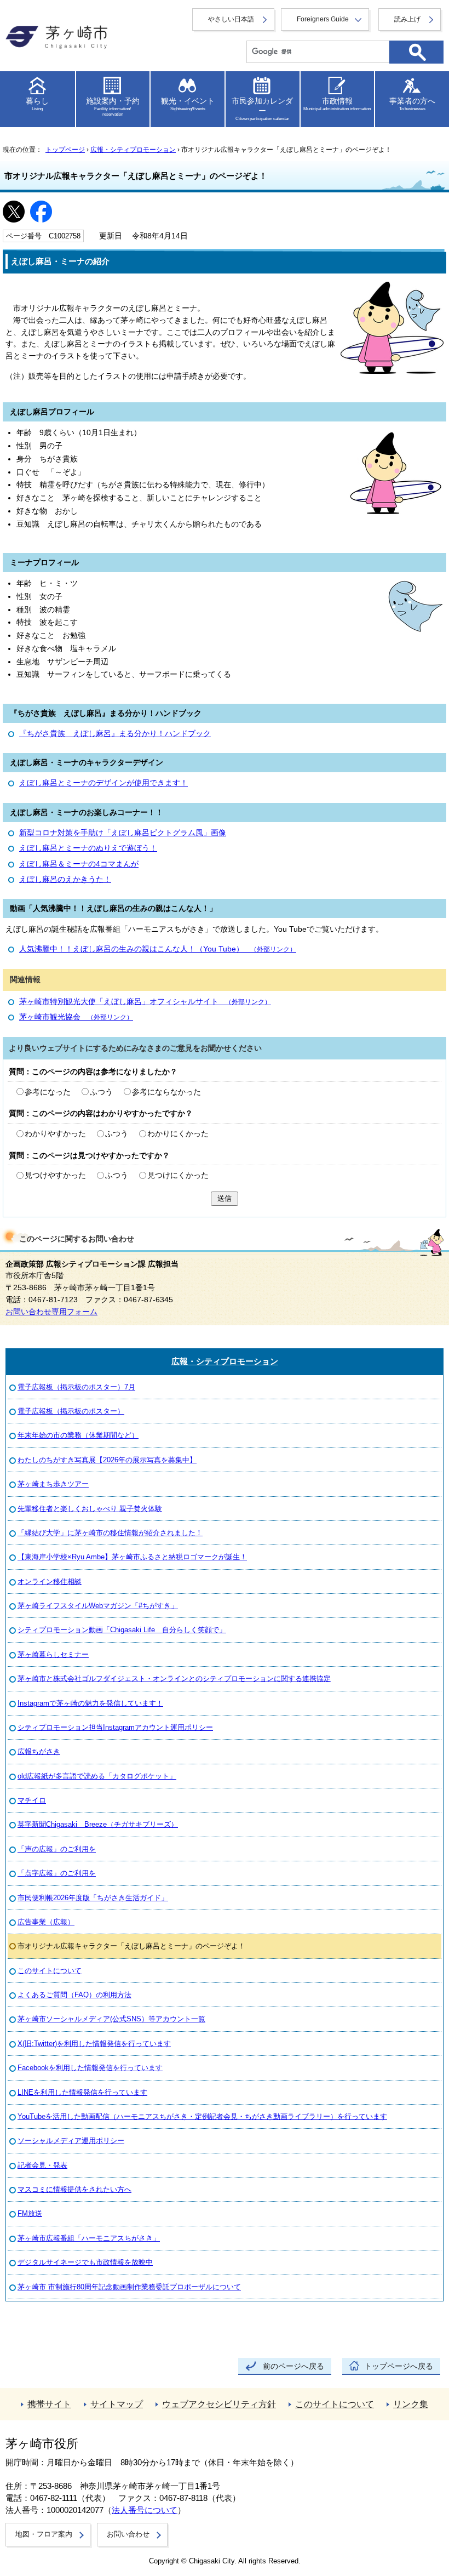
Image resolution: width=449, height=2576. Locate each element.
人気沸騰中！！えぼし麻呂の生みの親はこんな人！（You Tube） (158, 949)
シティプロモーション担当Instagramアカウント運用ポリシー (115, 1727)
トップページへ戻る (399, 2366)
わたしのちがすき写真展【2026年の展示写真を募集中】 (107, 1460)
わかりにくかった (178, 1134)
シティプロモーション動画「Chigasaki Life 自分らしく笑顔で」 (122, 1630)
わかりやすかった (55, 1134)
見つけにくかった (178, 1175)
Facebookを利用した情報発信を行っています (90, 2068)
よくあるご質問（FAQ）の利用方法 (74, 1995)
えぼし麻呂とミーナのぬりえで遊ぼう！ (88, 848)
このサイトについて (50, 1971)
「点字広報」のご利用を (57, 1873)
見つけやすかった (55, 1175)
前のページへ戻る (293, 2366)
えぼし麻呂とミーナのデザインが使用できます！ (103, 783)
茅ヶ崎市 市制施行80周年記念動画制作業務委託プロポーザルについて (129, 2287)
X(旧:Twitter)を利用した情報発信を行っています (94, 2044)
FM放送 (30, 2213)
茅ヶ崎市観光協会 (76, 1017)
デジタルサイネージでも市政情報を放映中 (85, 2262)
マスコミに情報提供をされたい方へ (74, 2189)
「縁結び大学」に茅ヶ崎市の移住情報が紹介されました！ (110, 1533)
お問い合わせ (128, 2534)
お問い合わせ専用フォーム (51, 1312)
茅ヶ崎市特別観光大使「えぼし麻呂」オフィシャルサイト (145, 1002)
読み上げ (407, 19)
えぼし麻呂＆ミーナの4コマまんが (79, 864)
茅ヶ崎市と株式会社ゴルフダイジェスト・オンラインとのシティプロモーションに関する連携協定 (174, 1679)
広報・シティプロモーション (133, 150)
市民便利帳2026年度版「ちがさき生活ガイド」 (93, 1898)
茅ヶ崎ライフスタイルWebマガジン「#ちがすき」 (98, 1606)
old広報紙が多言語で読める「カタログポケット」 (97, 1776)
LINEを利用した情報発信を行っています (82, 2092)
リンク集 (411, 2404)
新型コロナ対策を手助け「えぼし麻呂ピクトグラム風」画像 (123, 833)
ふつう (101, 1092)
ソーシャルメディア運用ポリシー (71, 2141)
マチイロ (32, 1800)
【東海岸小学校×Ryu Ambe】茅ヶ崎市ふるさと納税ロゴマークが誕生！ (132, 1557)
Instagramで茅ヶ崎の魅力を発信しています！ (90, 1703)
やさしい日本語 (231, 19)
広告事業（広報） (46, 1922)
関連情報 (25, 980)
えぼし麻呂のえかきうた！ (65, 879)
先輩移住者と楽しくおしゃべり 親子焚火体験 (90, 1509)
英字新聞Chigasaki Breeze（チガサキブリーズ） (98, 1824)
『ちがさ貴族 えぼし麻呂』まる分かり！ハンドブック (115, 734)
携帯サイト (49, 2404)
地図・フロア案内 (44, 2534)
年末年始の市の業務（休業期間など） (78, 1435)
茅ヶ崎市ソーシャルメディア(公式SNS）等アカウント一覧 (111, 2019)
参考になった (48, 1092)
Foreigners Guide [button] (323, 19)
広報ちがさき (39, 1751)
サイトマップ (117, 2404)
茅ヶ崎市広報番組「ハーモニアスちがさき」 (89, 2238)
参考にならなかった (166, 1092)
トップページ (65, 150)
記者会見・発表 (42, 2165)
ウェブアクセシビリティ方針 (219, 2404)
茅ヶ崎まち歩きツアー (53, 1484)
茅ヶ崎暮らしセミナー (53, 1654)
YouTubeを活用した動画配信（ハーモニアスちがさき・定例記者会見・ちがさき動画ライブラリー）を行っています (202, 2116)
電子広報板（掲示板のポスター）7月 (76, 1387)
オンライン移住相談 (50, 1581)
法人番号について (145, 2510)
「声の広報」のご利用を (57, 1849)
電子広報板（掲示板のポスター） (71, 1411)
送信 (225, 1198)
